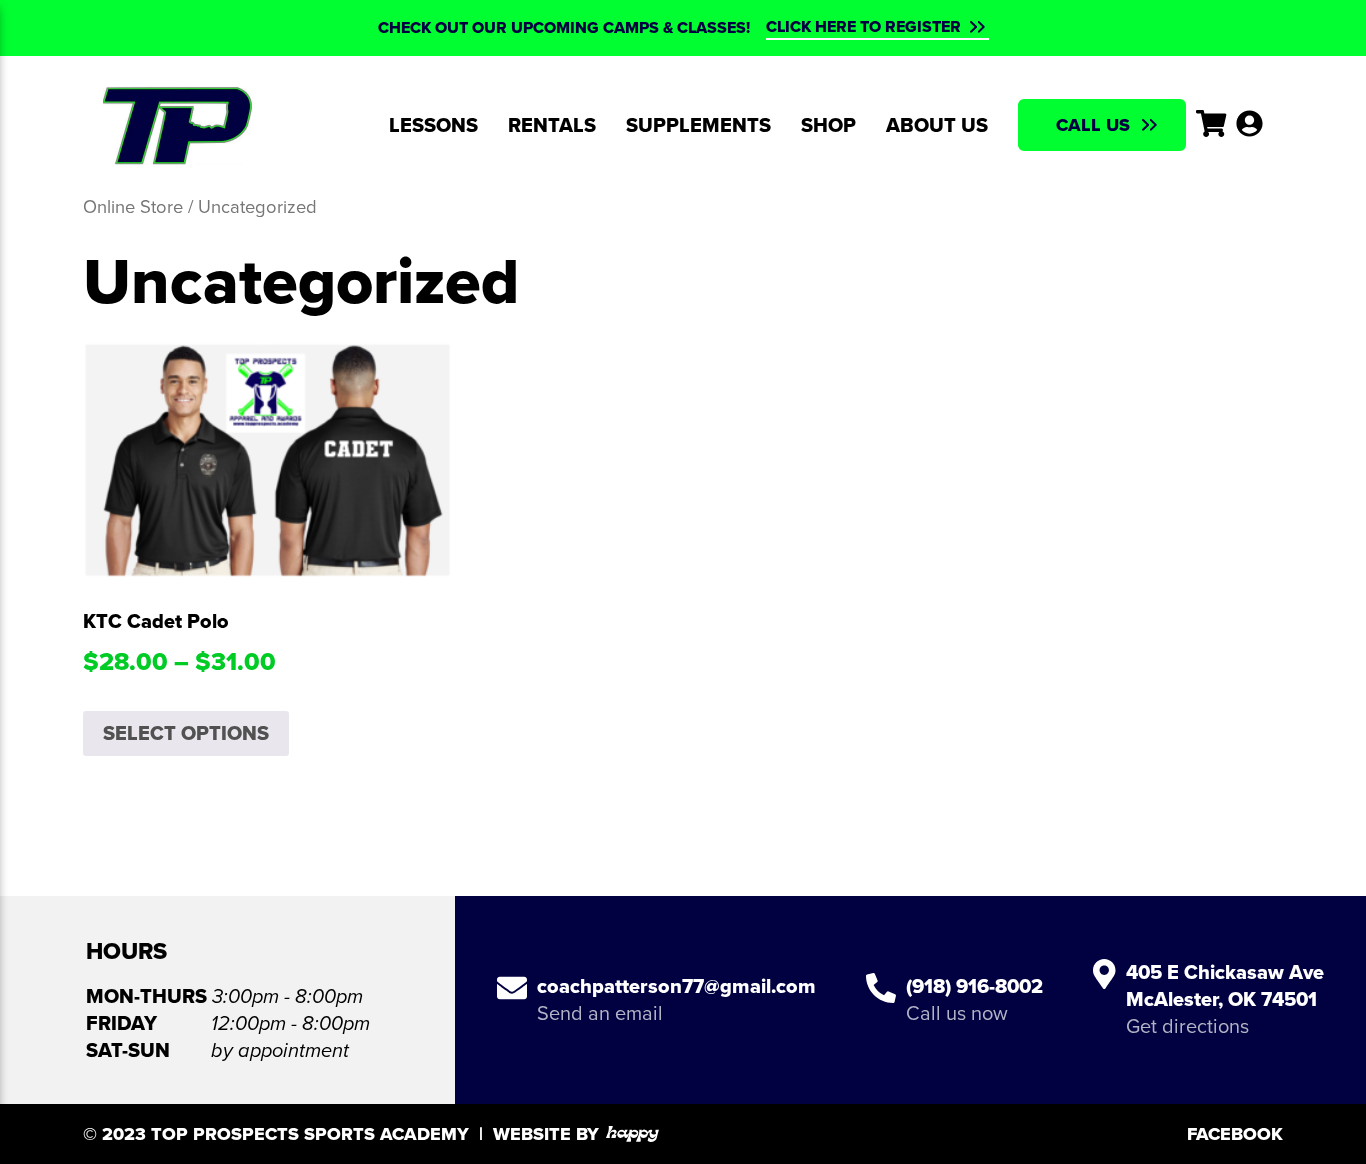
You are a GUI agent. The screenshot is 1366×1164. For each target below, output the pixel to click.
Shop (828, 125)
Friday (121, 1023)
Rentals (552, 125)
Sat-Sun (128, 1050)
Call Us (1093, 125)
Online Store (133, 206)
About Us (937, 125)
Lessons (433, 125)
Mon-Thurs (146, 996)
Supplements (698, 125)
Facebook (1235, 1134)
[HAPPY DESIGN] (632, 1134)
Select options (186, 733)
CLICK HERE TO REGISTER (863, 27)
